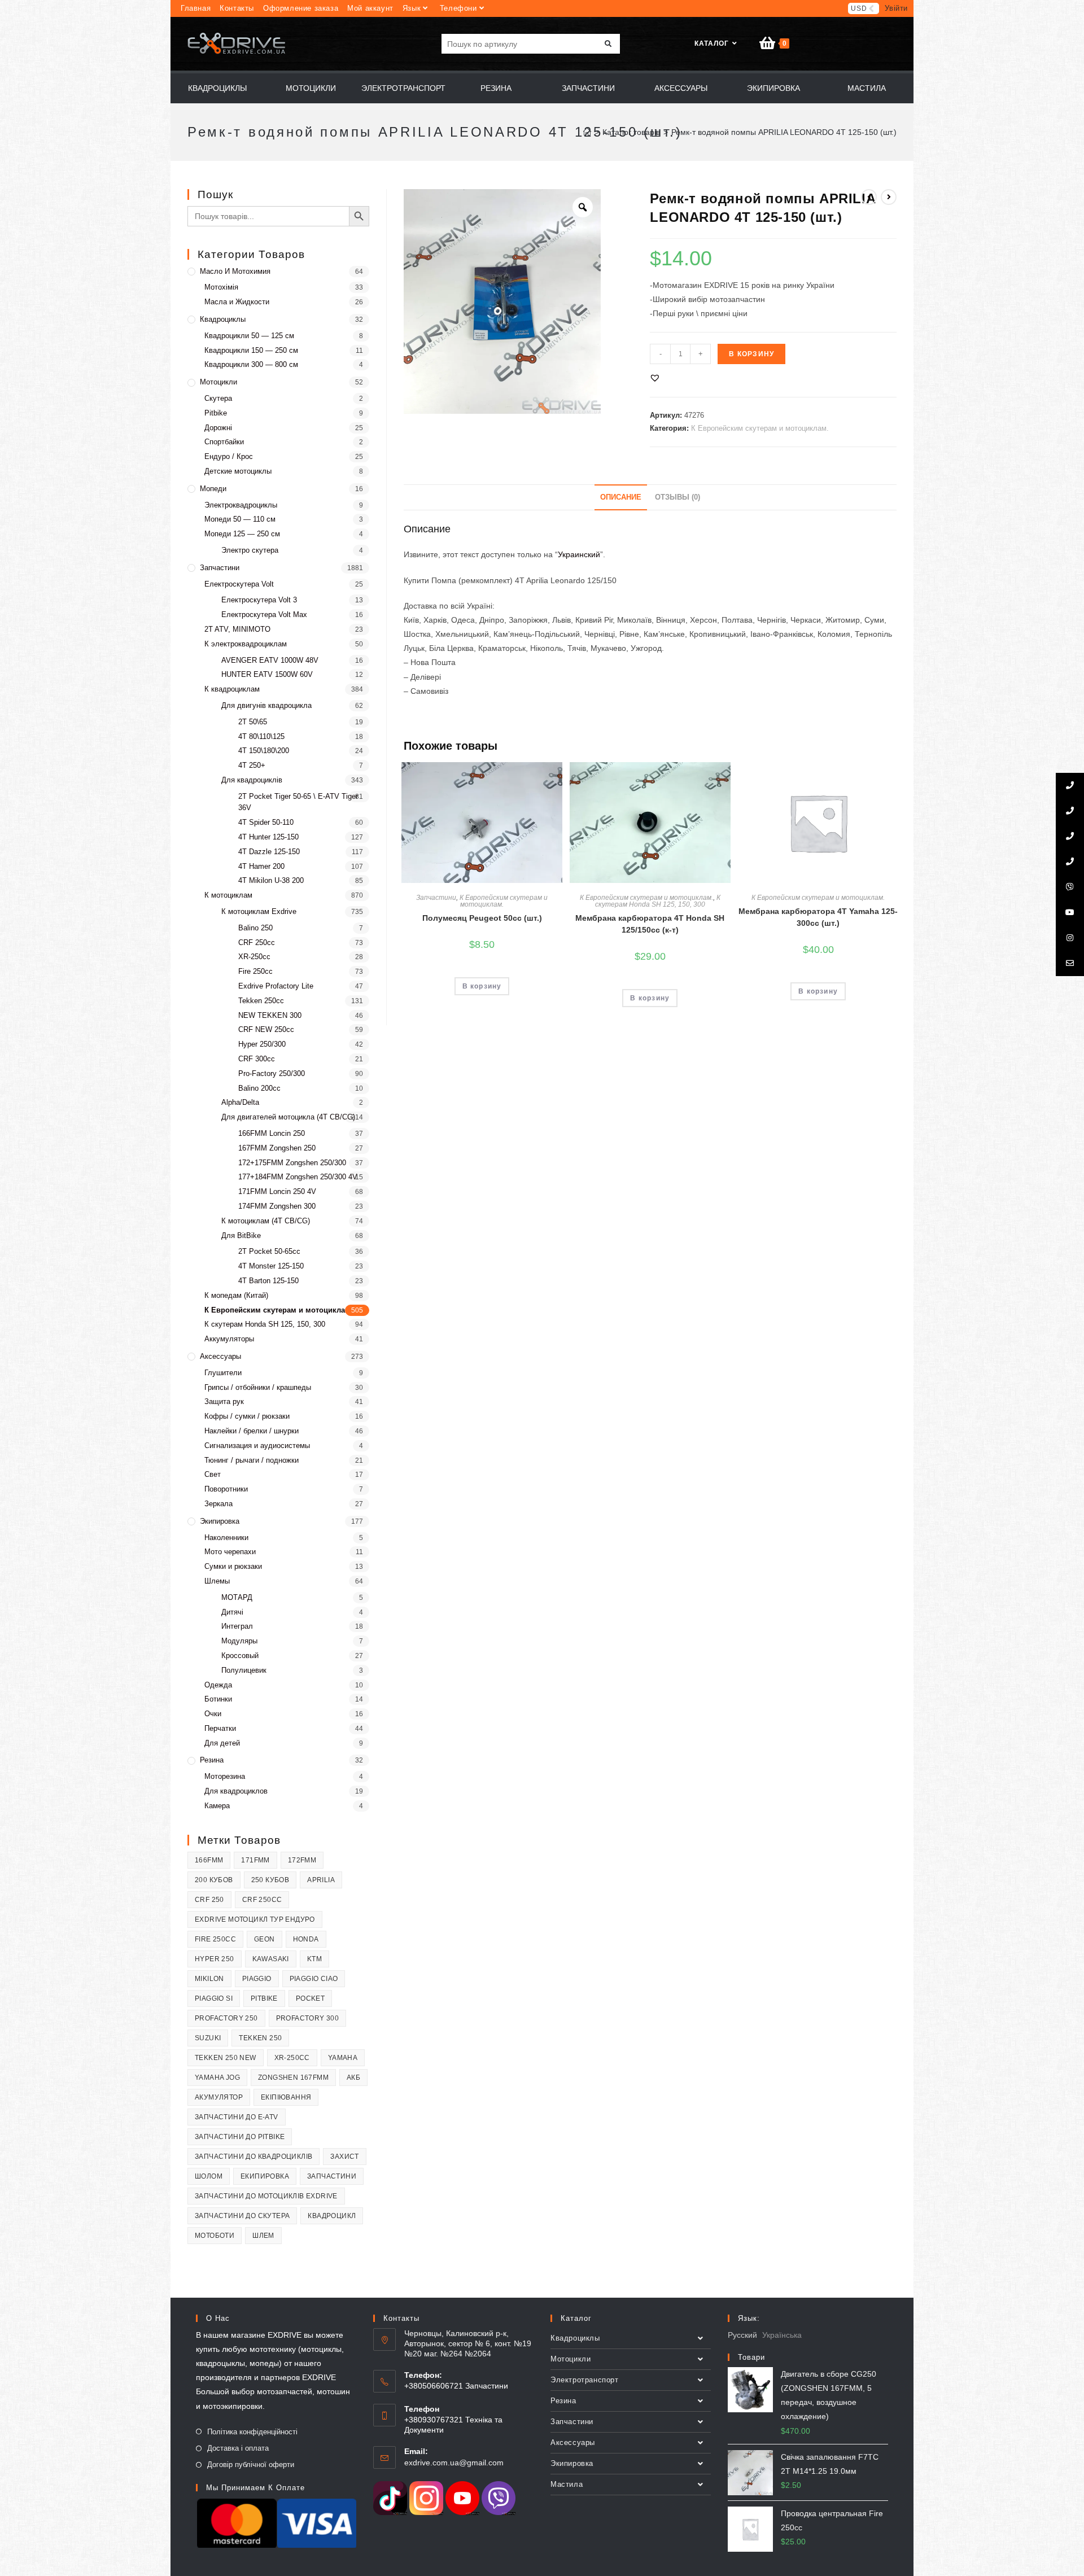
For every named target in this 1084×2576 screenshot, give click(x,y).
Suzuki (208, 2038)
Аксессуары (220, 1356)
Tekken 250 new (226, 2058)
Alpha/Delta (240, 1102)
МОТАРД (237, 1597)
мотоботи (215, 2236)
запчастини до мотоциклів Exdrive (266, 2196)
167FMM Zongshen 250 (277, 1148)
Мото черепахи (230, 1552)
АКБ (353, 2078)
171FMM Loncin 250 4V (277, 1191)
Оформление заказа (301, 8)
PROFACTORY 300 (308, 2018)
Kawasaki (271, 1959)
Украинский (579, 554)
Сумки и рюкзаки (233, 1566)
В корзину (751, 354)
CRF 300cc (257, 1059)
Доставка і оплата (238, 2448)
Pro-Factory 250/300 (272, 1073)
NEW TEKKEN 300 (270, 1015)
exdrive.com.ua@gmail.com (454, 2463)
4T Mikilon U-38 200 (271, 880)
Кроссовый (240, 1656)
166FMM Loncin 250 (272, 1133)
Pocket (310, 1998)
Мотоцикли (218, 382)
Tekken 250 (260, 2038)
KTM (314, 1959)
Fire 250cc (255, 971)
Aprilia (321, 1880)
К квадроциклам (232, 689)
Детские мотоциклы (238, 471)
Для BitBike (241, 1235)
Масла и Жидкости (237, 302)
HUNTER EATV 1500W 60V (267, 674)
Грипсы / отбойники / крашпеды (258, 1387)
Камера (217, 1806)
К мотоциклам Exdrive (259, 911)
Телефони (458, 8)
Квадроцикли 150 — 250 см (251, 350)
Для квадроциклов (236, 1791)
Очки (213, 1714)
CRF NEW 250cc (266, 1029)
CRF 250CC (262, 1900)
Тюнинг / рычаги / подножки (252, 1460)
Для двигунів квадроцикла (266, 705)
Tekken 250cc (261, 1001)
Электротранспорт (585, 2380)
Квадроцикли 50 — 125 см (249, 336)
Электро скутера (250, 550)
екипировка (265, 2176)
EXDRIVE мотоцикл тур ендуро (255, 1919)
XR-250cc (254, 957)
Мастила (567, 2484)
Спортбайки (224, 442)
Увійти (896, 8)
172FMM (302, 1860)
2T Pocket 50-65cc (269, 1251)
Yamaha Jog (217, 2078)
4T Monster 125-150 (271, 1266)
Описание (621, 497)
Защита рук (224, 1401)
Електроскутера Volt (239, 584)
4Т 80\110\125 (261, 736)
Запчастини (436, 898)
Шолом (209, 2176)
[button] (655, 378)
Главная (196, 8)
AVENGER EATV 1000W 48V (270, 660)
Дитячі (232, 1612)
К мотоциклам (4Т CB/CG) (266, 1221)
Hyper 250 (215, 1959)
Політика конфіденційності (252, 2432)
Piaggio (257, 1979)
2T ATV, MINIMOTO (237, 629)
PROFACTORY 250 (226, 2018)
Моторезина (225, 1776)
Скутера (218, 398)
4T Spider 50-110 (266, 822)
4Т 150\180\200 (264, 751)
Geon (265, 1939)
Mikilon (209, 1979)
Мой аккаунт (370, 8)
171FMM (255, 1860)
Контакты (237, 8)
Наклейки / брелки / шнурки (252, 1431)
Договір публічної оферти (251, 2465)
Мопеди (213, 489)
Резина (212, 1760)
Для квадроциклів (252, 780)
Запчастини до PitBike (240, 2137)
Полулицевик (244, 1670)
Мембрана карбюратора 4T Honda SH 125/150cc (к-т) (650, 924)
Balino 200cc (259, 1088)
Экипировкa (220, 1521)
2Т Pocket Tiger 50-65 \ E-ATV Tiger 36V (298, 802)
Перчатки (220, 1728)
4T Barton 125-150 (268, 1281)
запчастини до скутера (242, 2216)
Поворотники (226, 1489)
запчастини (332, 2176)
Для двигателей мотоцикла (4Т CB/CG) (288, 1117)
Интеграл (237, 1626)
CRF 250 (209, 1900)
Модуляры (239, 1641)
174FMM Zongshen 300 (277, 1206)
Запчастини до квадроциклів (253, 2157)
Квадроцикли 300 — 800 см (251, 364)
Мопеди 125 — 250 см (242, 534)
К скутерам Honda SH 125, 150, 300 (658, 901)
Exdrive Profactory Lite (276, 986)
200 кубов (214, 1880)
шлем (263, 2236)
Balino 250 (255, 928)
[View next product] (889, 197)
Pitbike (216, 413)
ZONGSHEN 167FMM (293, 2078)
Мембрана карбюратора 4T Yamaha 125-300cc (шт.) (818, 917)
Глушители (223, 1373)
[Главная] (587, 132)
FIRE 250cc (215, 1939)
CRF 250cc (257, 943)
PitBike (264, 1998)
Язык (412, 8)
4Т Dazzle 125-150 (269, 852)
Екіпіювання (286, 2097)
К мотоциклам (228, 895)
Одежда (218, 1685)
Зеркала (218, 1504)
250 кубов (270, 1880)
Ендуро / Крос (229, 456)
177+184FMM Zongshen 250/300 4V (298, 1177)
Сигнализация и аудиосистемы (257, 1446)
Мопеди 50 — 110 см (240, 519)
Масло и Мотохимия (235, 271)
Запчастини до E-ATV (237, 2117)
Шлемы (217, 1581)
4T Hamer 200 (261, 866)
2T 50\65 (253, 722)
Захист (344, 2157)
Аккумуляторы (229, 1339)
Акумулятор (219, 2097)
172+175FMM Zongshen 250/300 (292, 1163)
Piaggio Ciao (314, 1979)
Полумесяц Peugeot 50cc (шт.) (482, 918)
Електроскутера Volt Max (264, 615)
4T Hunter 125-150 (268, 837)
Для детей (222, 1743)
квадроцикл (332, 2216)
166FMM (209, 1860)
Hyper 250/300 (262, 1044)
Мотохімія (221, 287)
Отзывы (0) (677, 497)
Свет (213, 1474)
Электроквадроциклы (241, 505)
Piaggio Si (214, 1998)
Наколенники (226, 1538)
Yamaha (343, 2058)
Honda (306, 1939)
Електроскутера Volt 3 (259, 600)
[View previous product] (869, 197)
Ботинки (218, 1699)
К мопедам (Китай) (236, 1295)
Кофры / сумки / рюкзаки (247, 1416)
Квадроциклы (223, 319)
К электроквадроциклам (246, 644)
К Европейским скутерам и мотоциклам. (760, 428)
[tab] (621, 498)
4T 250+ (252, 765)
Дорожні (218, 428)
